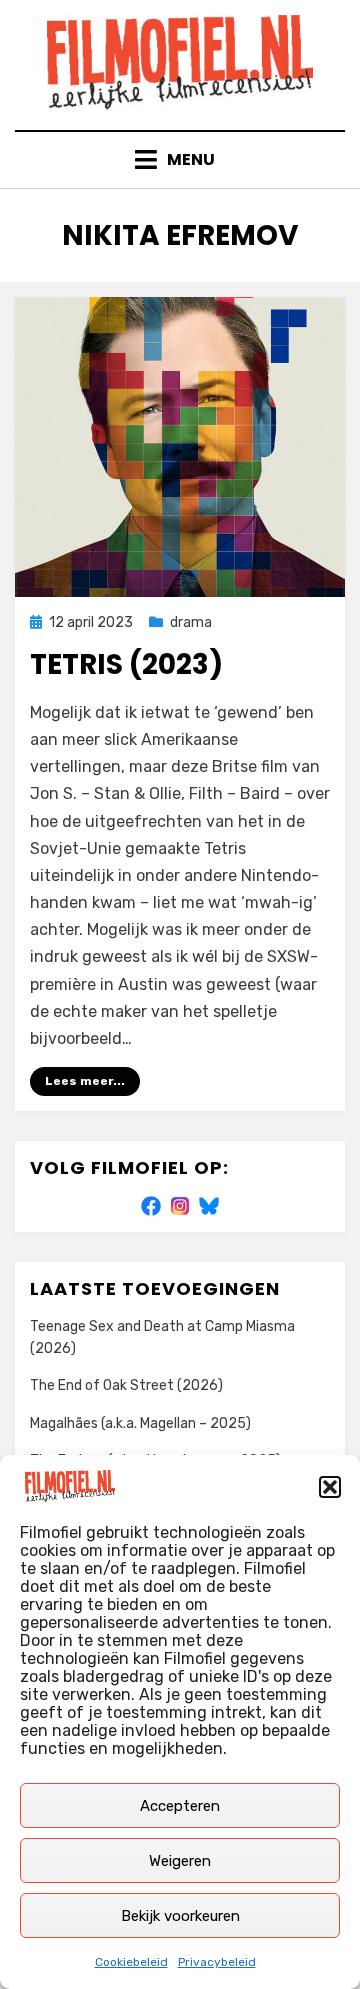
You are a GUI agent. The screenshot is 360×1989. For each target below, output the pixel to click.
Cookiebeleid (131, 1962)
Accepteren (180, 1806)
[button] (330, 1487)
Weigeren (180, 1861)
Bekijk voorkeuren (180, 1916)
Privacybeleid (217, 1962)
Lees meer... (85, 1081)
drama (191, 622)
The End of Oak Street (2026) (126, 1385)
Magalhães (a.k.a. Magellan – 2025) (140, 1423)
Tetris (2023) (126, 664)
